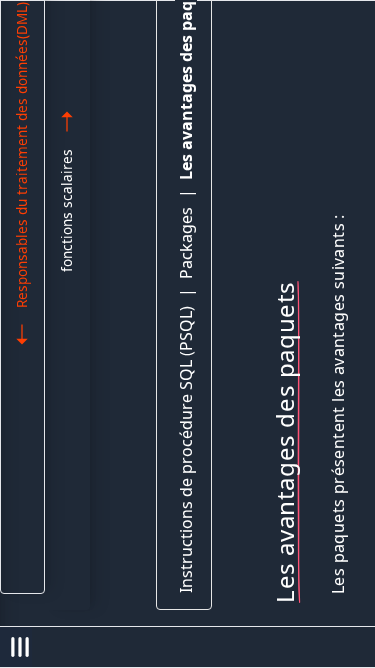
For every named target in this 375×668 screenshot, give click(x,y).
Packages (186, 243)
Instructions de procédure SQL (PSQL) (186, 449)
